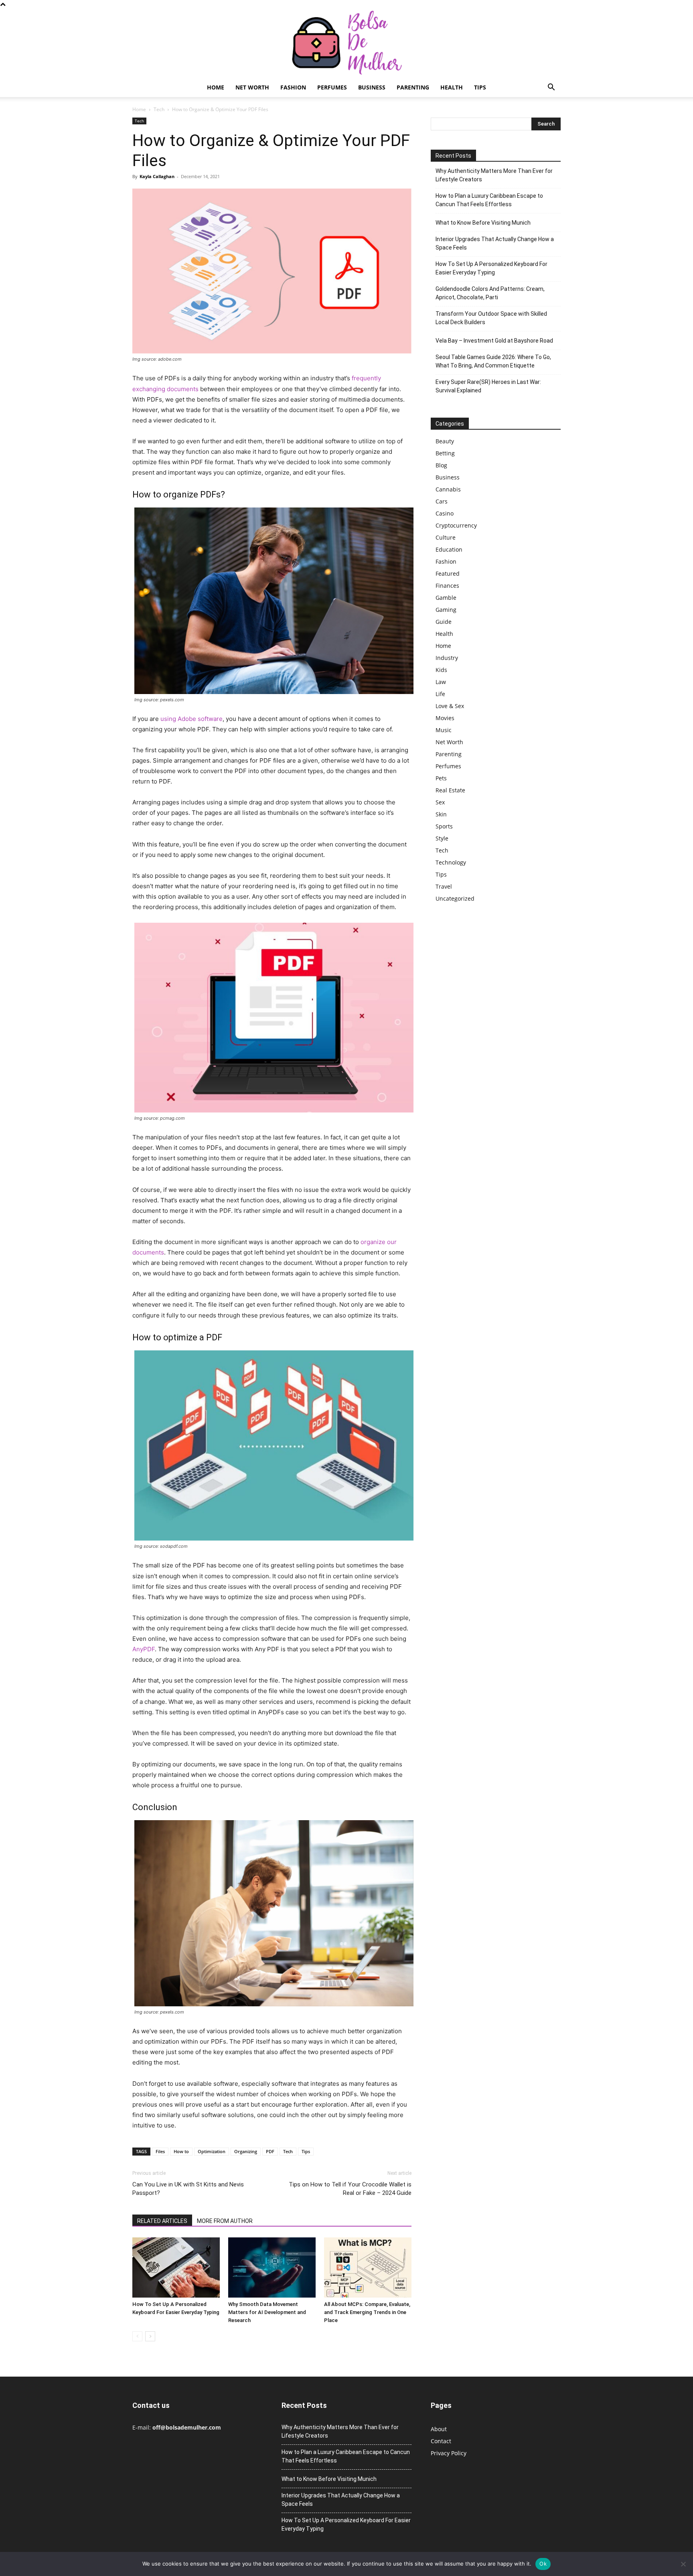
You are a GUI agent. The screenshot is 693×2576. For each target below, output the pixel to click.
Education (449, 549)
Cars (442, 501)
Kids (441, 670)
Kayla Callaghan (157, 176)
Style (442, 838)
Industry (447, 658)
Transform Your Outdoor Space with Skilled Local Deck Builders (491, 318)
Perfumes (332, 87)
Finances (447, 586)
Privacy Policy (449, 2453)
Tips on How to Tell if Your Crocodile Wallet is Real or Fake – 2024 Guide (350, 2189)
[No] (683, 2564)
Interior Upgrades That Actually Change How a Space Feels (495, 243)
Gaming (446, 610)
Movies (445, 718)
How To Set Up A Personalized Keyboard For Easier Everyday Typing (491, 268)
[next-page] (150, 2336)
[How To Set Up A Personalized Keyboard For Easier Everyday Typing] (176, 2267)
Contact (441, 2441)
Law (441, 682)
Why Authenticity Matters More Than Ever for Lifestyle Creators (494, 175)
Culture (446, 537)
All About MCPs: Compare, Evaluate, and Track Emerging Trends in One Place (367, 2312)
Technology (451, 862)
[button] (551, 88)
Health (452, 87)
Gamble (446, 598)
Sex (440, 802)
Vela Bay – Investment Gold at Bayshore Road (494, 341)
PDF (270, 2151)
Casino (445, 513)
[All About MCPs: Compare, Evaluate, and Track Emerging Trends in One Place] (368, 2267)
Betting (445, 453)
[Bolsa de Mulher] (346, 43)
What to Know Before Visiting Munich (483, 223)
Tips (480, 87)
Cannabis (448, 489)
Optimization (212, 2151)
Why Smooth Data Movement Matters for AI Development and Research (267, 2312)
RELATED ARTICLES (162, 2221)
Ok (543, 2564)
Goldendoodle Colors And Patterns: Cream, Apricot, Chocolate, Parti (490, 293)
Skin (441, 814)
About (439, 2429)
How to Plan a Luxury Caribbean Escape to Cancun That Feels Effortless (489, 200)
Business (372, 87)
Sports (444, 826)
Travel (444, 886)
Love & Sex (450, 706)
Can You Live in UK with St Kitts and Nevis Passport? (188, 2189)
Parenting (413, 87)
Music (444, 730)
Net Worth (252, 87)
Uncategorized (455, 898)
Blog (441, 465)
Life (440, 694)
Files (160, 2151)
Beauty (445, 441)
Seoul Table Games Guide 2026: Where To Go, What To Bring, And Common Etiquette (493, 361)
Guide (444, 622)
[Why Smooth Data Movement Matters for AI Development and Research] (272, 2267)
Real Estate (450, 790)
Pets (441, 778)
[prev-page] (137, 2336)
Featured (448, 573)
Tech (159, 109)
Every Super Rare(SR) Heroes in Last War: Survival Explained (488, 386)
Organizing (246, 2151)
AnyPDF (144, 1649)
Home (216, 87)
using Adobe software (191, 719)
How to (181, 2151)
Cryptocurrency (456, 525)
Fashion (293, 87)
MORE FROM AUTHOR (225, 2221)
